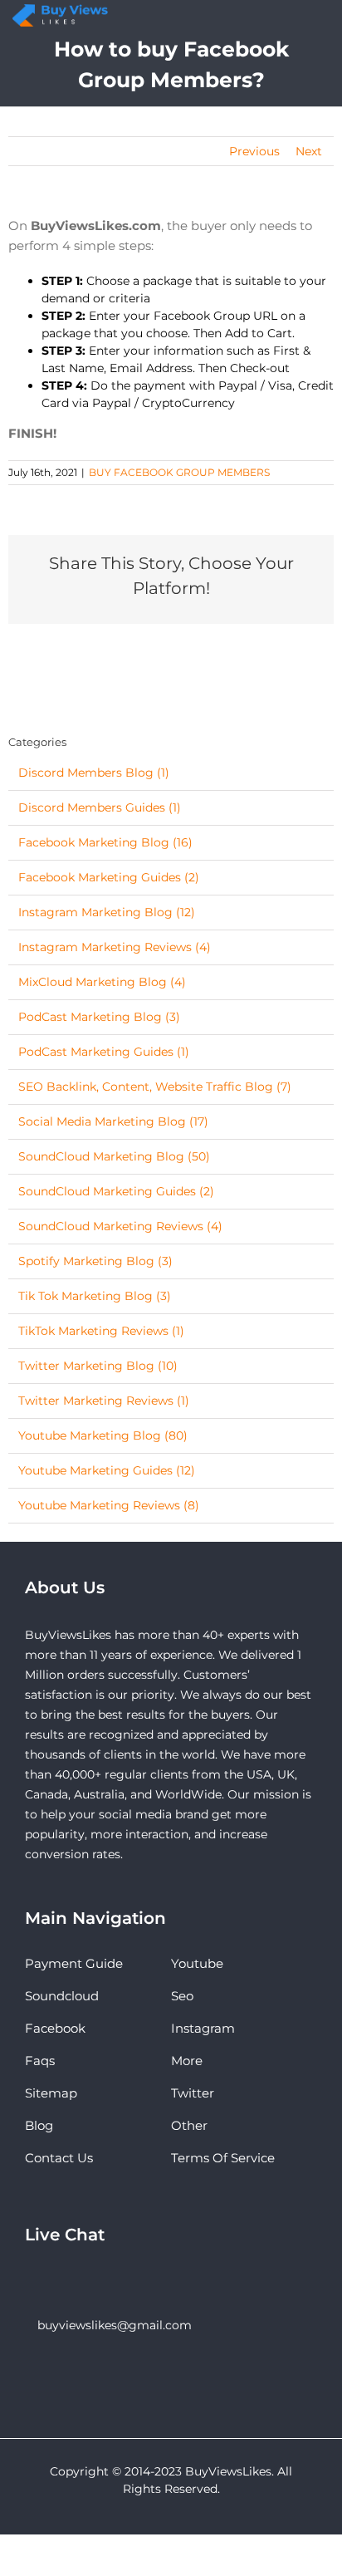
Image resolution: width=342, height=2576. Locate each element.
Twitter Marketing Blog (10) (98, 1366)
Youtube (197, 1963)
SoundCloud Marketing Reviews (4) (120, 1226)
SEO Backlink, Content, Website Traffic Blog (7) (155, 1087)
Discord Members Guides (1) (100, 807)
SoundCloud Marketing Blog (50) (114, 1156)
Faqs (40, 2061)
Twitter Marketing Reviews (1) (104, 1401)
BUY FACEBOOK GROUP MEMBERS (179, 472)
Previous (254, 151)
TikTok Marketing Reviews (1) (101, 1331)
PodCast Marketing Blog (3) (99, 1017)
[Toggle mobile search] (306, 19)
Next (309, 151)
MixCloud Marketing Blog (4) (102, 982)
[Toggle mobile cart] (288, 19)
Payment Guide (74, 1963)
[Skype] (30, 2280)
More (187, 2061)
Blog (39, 2125)
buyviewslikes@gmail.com (115, 2325)
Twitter (193, 2093)
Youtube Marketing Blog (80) (103, 1435)
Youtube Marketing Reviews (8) (109, 1505)
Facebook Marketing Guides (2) (109, 877)
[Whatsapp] (52, 2280)
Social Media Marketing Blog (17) (113, 1121)
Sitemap (51, 2093)
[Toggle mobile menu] (325, 19)
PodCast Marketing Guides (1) (104, 1052)
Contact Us (59, 2158)
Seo (182, 1996)
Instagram (203, 2028)
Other (189, 2125)
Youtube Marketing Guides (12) (107, 1470)
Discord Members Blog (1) (94, 773)
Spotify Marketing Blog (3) (95, 1261)
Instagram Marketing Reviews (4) (115, 947)
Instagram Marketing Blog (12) (107, 912)
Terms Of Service (223, 2158)
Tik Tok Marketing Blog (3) (95, 1296)
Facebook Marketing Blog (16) (105, 842)
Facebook (55, 2028)
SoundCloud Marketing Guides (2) (116, 1191)
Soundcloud (62, 1996)
